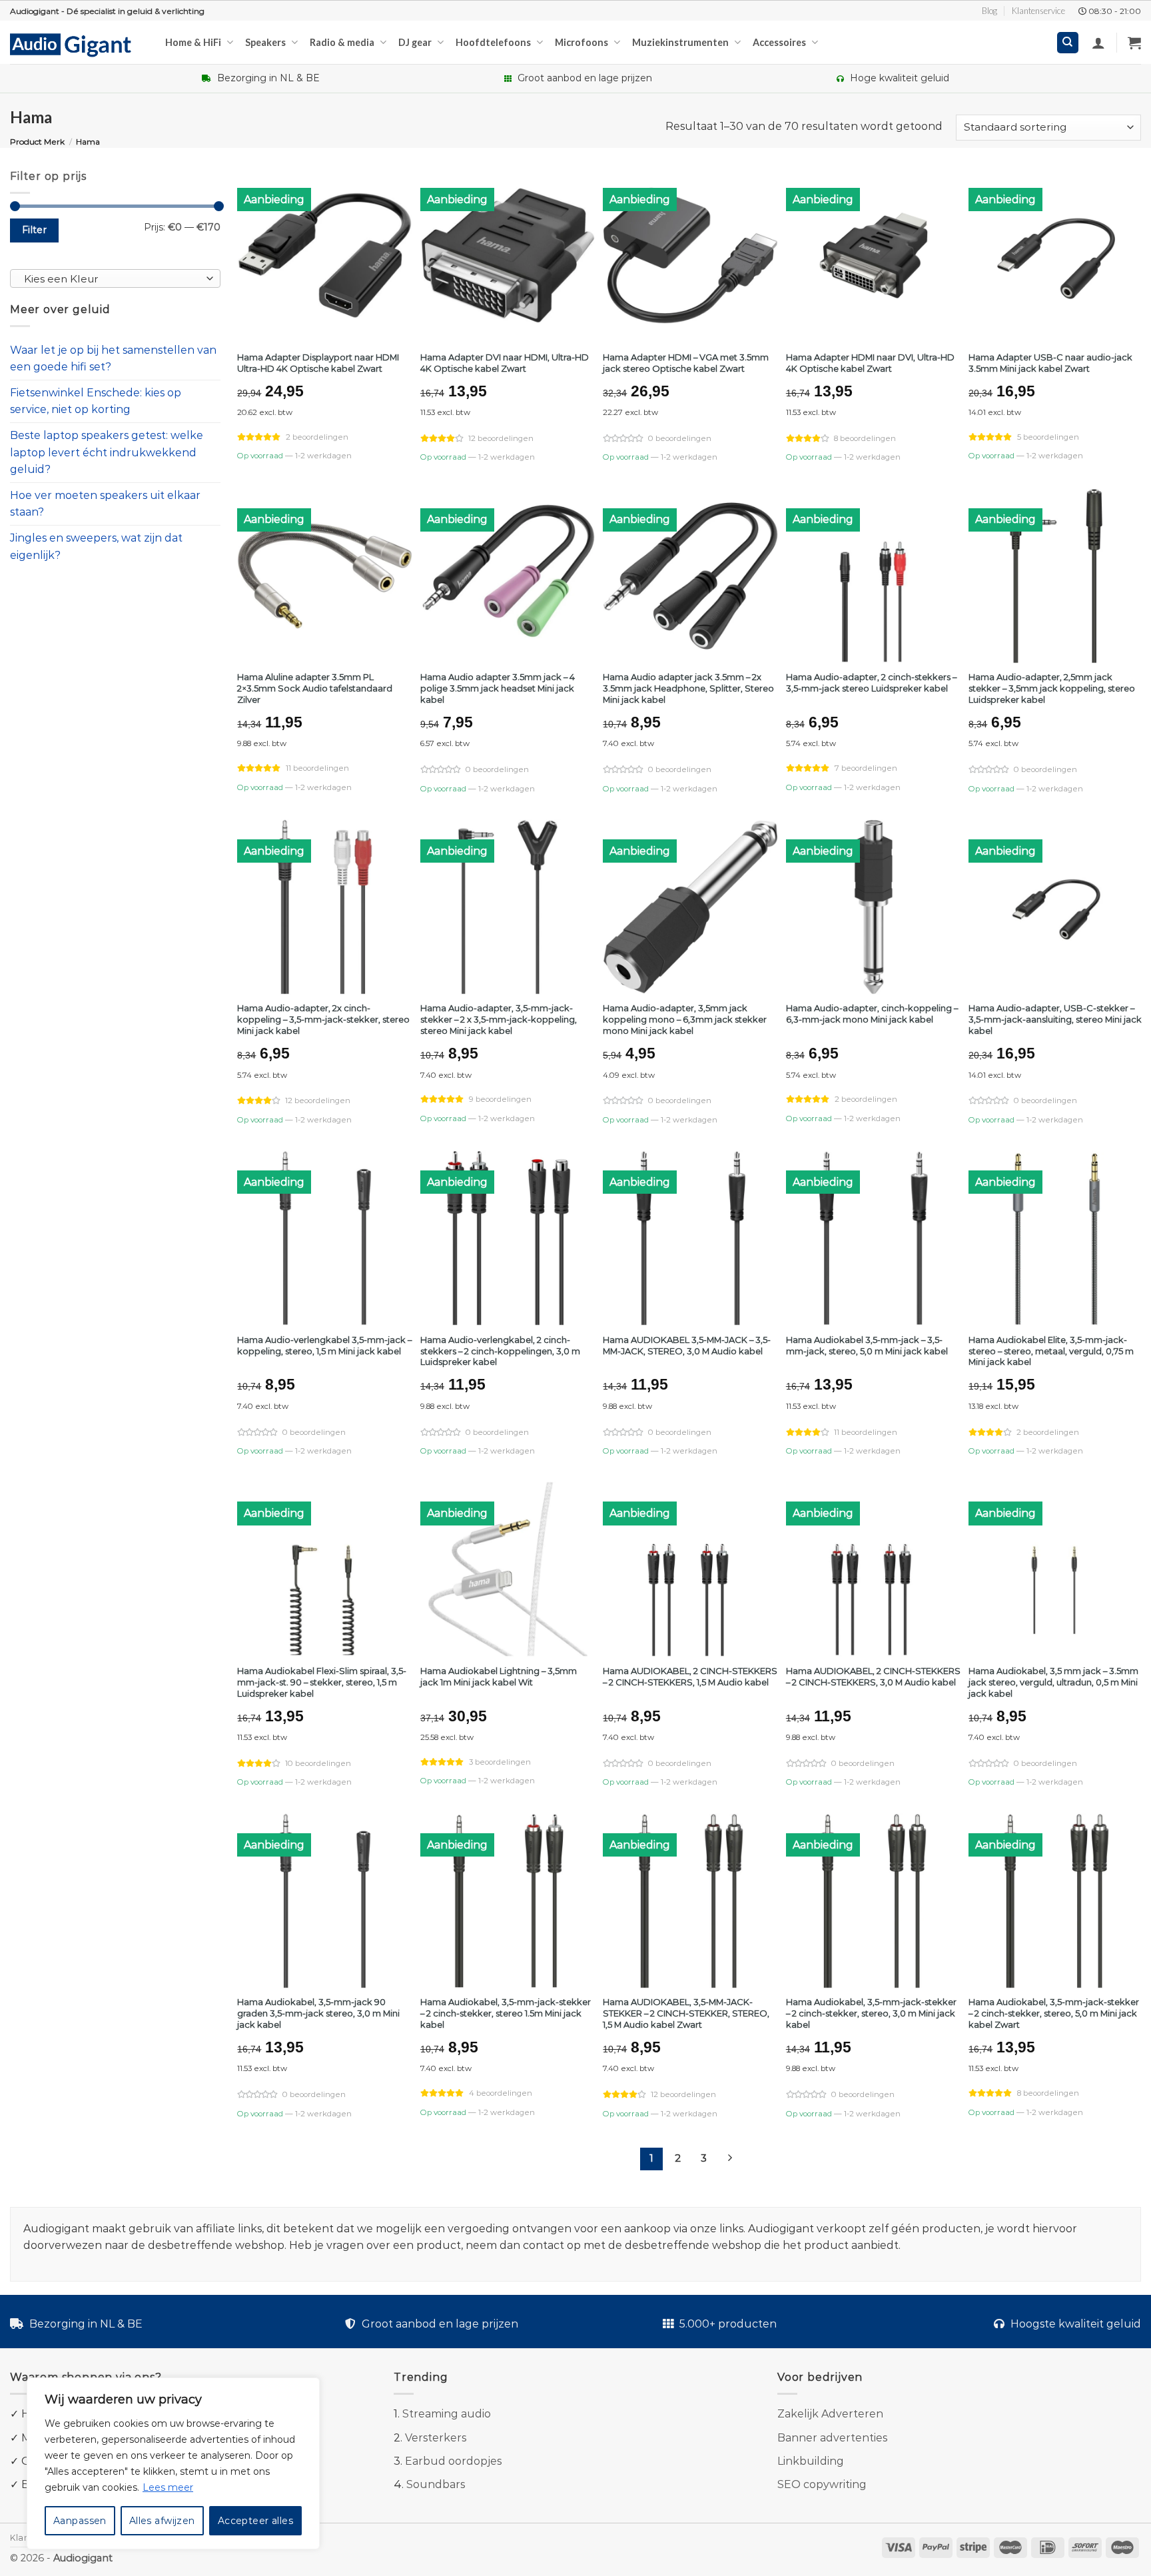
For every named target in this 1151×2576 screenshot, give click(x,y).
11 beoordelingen (317, 768)
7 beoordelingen (866, 768)
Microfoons (581, 42)
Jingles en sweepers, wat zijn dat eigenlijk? (96, 547)
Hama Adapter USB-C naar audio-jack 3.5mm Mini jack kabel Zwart (1050, 363)
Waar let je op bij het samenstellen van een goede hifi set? (113, 359)
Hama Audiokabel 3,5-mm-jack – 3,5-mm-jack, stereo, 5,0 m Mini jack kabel (867, 1345)
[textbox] (112, 279)
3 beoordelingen (500, 1762)
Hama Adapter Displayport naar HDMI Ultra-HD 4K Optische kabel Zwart (318, 363)
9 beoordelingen (500, 1099)
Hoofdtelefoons (493, 42)
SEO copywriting (822, 2484)
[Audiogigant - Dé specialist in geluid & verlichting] (78, 44)
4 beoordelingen (501, 2093)
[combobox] (115, 278)
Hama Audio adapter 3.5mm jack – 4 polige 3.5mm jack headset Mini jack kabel (498, 688)
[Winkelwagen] (1134, 43)
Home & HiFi (193, 42)
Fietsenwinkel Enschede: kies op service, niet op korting (96, 401)
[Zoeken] (1068, 43)
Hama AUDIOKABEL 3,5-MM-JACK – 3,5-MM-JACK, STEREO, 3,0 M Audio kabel (687, 1345)
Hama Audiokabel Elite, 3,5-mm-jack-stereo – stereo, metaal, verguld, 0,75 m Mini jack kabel (1051, 1351)
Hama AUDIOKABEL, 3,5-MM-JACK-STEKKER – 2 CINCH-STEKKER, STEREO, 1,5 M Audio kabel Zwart (686, 2013)
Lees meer (168, 2487)
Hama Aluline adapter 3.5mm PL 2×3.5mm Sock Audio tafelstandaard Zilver (315, 688)
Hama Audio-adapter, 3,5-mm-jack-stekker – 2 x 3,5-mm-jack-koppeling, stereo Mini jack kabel (499, 1019)
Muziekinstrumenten (680, 42)
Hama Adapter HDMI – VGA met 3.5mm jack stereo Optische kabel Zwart (686, 363)
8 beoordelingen (865, 438)
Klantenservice (1038, 11)
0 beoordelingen (680, 438)
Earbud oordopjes (453, 2461)
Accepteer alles (255, 2521)
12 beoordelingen (501, 438)
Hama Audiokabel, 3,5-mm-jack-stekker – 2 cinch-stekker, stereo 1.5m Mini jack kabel (506, 2013)
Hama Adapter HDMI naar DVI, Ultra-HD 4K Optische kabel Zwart (870, 363)
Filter (35, 230)
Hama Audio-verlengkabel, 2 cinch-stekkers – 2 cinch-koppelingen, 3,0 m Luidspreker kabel (500, 1351)
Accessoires (779, 42)
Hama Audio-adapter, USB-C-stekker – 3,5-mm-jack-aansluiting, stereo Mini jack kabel (1055, 1019)
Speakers (265, 42)
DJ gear (415, 42)
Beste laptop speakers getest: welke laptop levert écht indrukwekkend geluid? (107, 452)
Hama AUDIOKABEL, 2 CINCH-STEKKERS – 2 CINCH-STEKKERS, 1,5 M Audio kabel (690, 1676)
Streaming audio (447, 2414)
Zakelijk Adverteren (830, 2414)
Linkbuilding (811, 2461)
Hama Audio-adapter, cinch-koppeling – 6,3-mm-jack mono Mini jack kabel (872, 1014)
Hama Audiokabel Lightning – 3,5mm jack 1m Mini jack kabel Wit (499, 1676)
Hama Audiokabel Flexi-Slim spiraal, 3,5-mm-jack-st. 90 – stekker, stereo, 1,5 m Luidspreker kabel (322, 1682)
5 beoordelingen (1048, 437)
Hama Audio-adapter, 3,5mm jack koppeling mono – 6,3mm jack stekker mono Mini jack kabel (685, 1019)
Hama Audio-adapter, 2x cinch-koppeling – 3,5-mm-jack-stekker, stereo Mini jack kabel (323, 1019)
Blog (989, 11)
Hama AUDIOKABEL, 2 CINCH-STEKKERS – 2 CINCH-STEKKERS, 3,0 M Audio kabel (873, 1676)
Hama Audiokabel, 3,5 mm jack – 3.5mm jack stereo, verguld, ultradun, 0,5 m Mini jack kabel (1053, 1682)
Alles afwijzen (162, 2521)
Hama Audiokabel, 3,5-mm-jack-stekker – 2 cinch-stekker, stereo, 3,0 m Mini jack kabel (871, 2013)
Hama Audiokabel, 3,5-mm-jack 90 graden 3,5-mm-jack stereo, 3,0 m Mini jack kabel (318, 2013)
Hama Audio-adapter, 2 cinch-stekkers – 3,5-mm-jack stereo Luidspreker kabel (871, 682)
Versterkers (436, 2438)
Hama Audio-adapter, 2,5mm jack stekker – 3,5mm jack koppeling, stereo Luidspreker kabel (1052, 688)
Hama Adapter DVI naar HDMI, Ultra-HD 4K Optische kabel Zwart (505, 363)
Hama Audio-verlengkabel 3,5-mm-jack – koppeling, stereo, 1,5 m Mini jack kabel (324, 1345)
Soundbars (436, 2484)
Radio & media (342, 42)
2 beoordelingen (317, 437)
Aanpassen (80, 2521)
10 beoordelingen (318, 1763)
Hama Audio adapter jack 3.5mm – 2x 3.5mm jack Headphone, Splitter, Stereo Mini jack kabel (688, 688)
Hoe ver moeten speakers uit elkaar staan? (105, 504)
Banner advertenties (832, 2438)
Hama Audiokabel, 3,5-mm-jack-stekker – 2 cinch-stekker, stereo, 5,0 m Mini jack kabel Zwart (1054, 2013)
